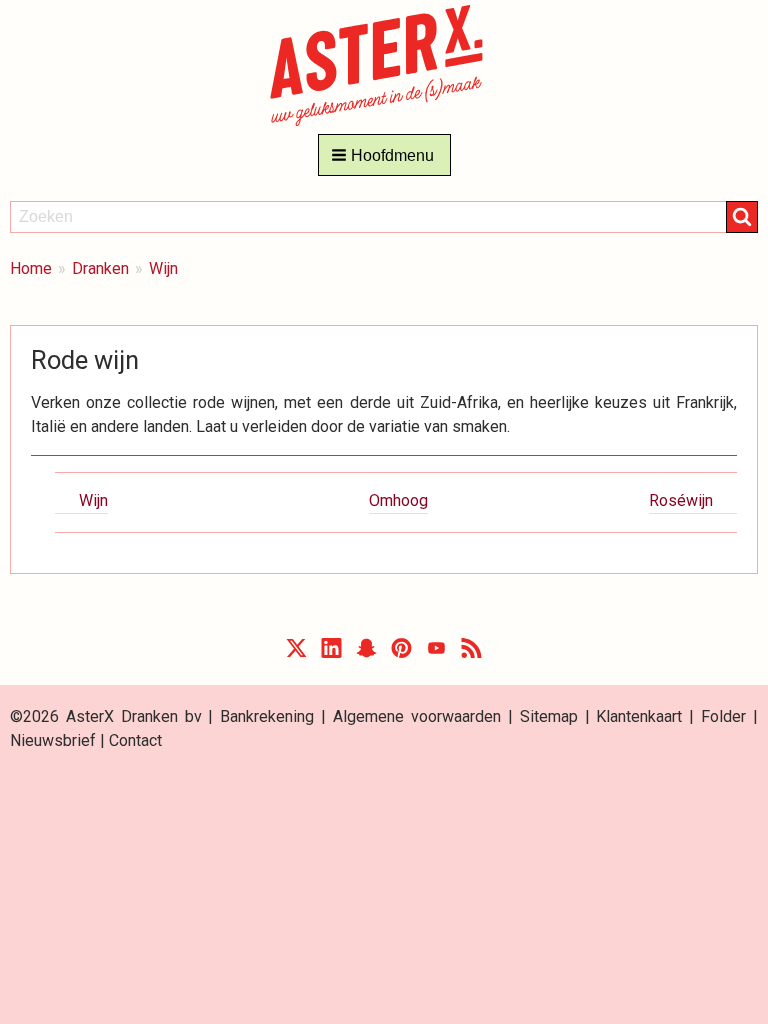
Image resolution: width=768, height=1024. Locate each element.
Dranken (100, 268)
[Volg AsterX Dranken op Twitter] (296, 652)
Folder (723, 716)
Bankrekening (267, 716)
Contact (135, 740)
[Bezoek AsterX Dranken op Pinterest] (401, 652)
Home (31, 268)
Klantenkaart (639, 716)
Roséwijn (681, 500)
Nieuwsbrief (53, 740)
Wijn (163, 268)
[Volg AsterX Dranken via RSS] (471, 652)
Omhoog (398, 500)
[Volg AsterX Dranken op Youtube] (436, 652)
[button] (384, 155)
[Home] (384, 64)
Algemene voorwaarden (417, 716)
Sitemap (549, 716)
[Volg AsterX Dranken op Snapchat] (366, 652)
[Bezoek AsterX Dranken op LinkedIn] (331, 652)
